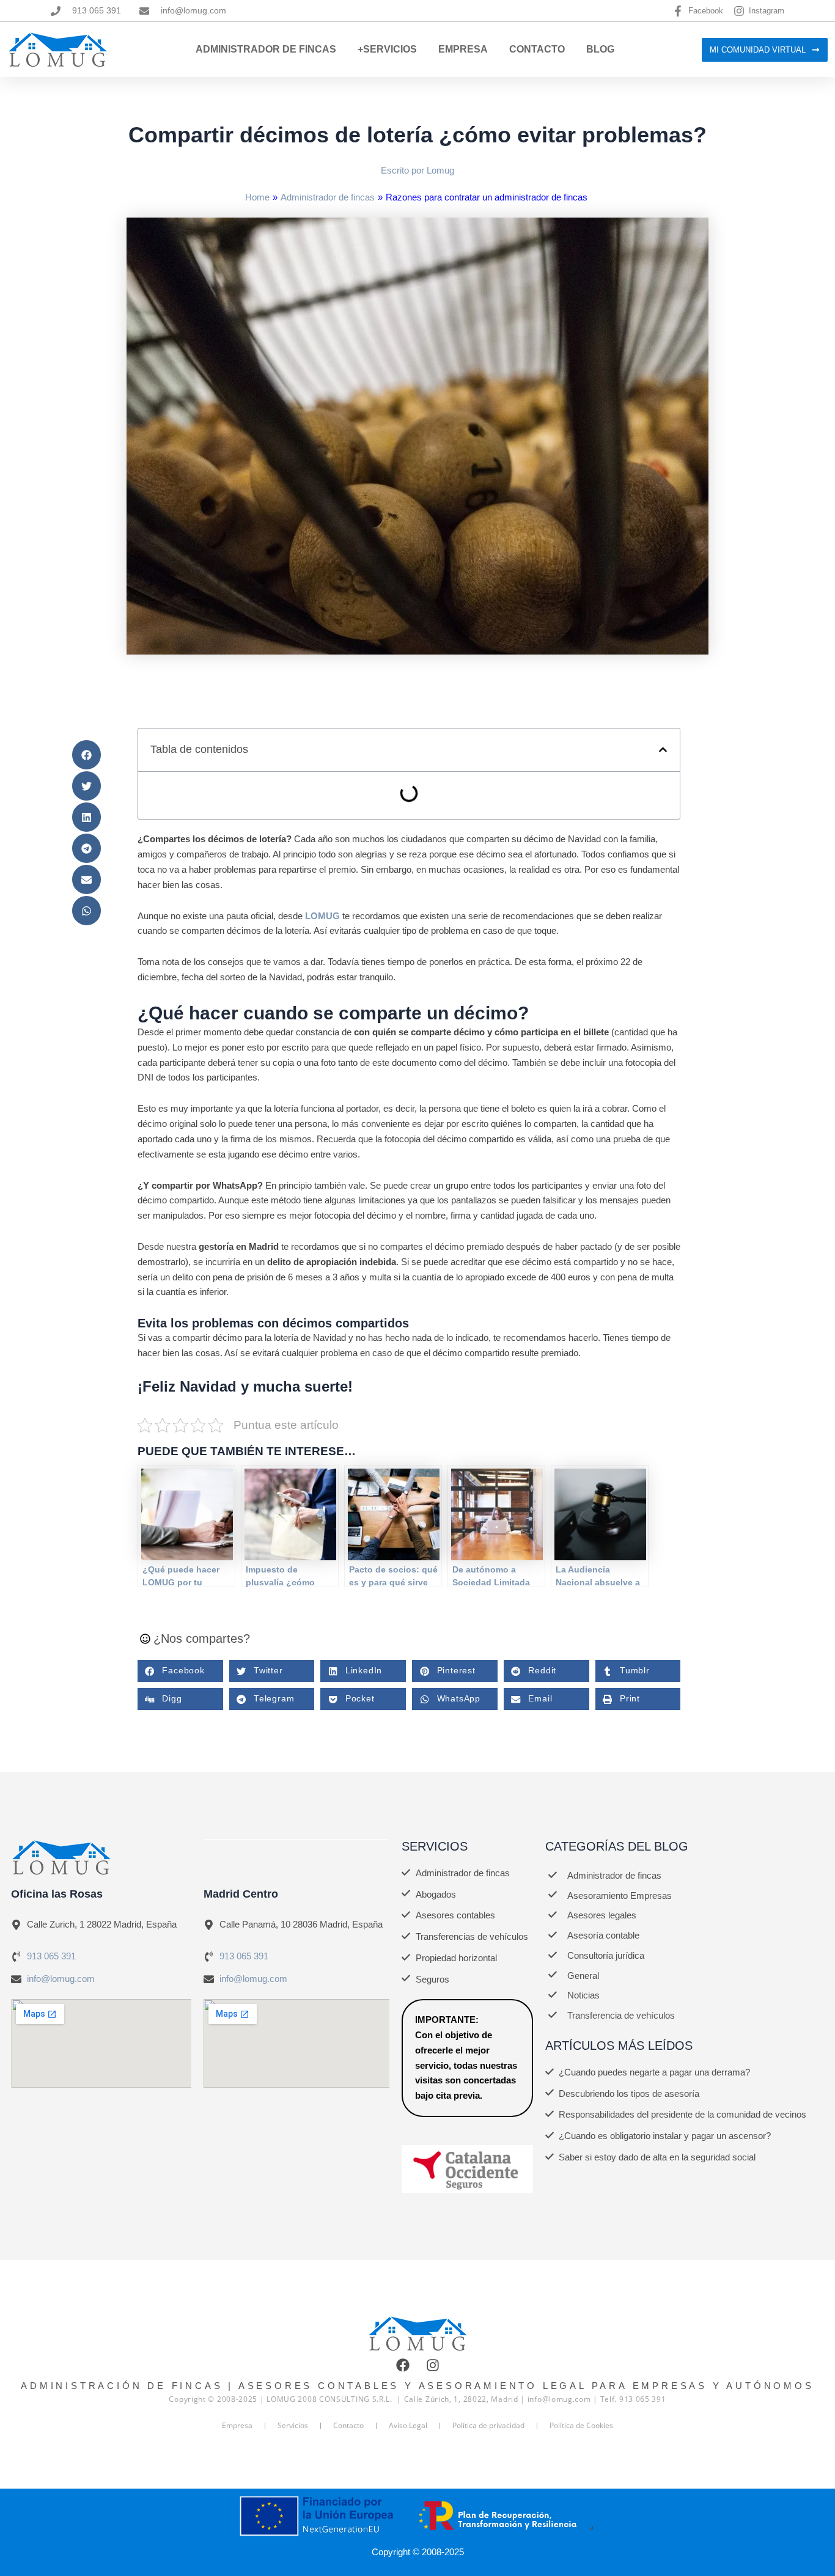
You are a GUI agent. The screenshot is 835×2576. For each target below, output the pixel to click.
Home (257, 197)
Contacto (537, 49)
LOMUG (322, 916)
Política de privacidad (488, 2425)
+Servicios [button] (387, 49)
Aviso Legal (408, 2425)
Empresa (463, 49)
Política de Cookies (581, 2425)
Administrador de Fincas (266, 49)
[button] (86, 755)
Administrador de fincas (328, 197)
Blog (600, 49)
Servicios (293, 2425)
